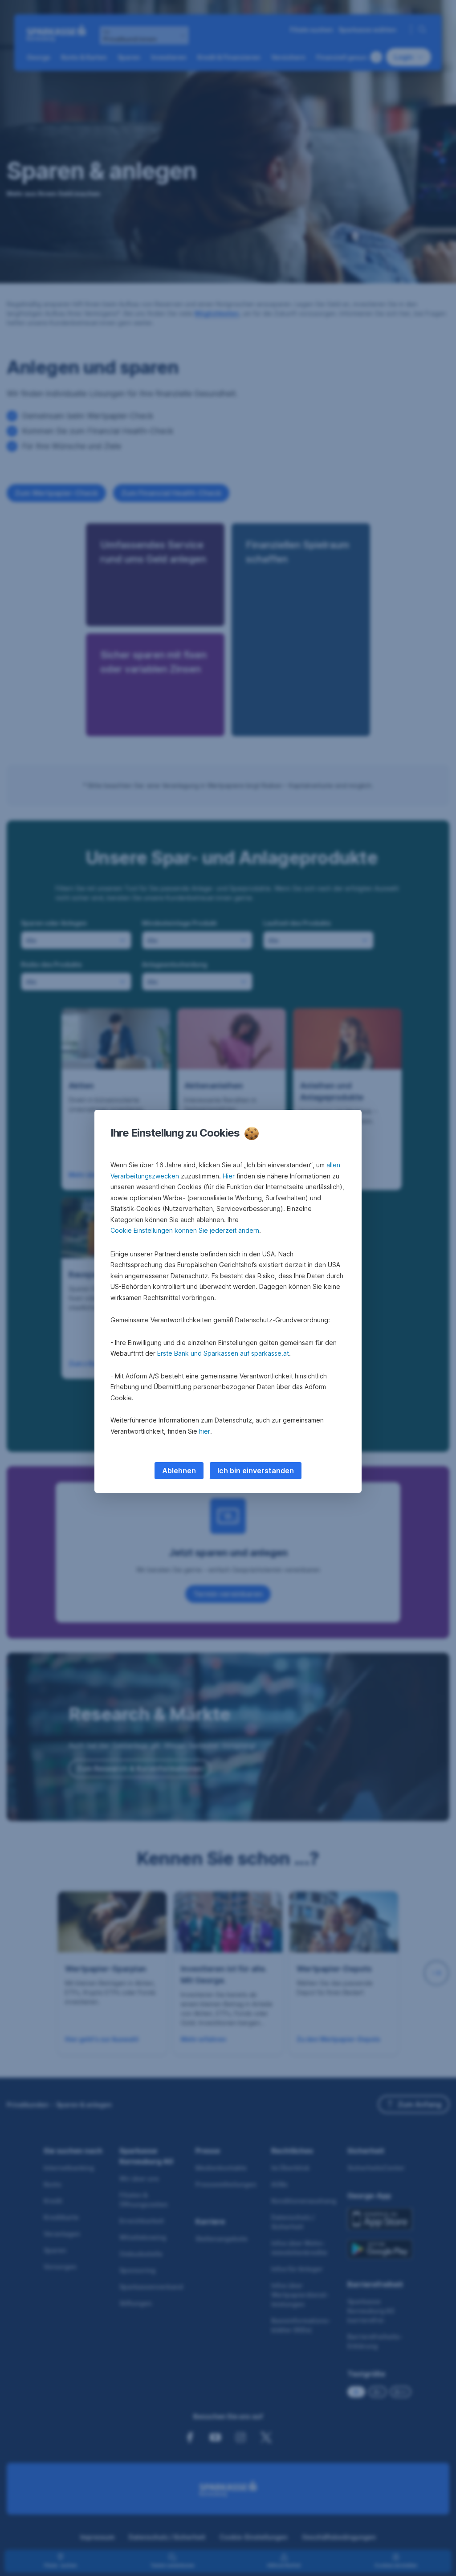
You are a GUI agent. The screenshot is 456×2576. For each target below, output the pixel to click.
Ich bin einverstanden (256, 1471)
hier (205, 1431)
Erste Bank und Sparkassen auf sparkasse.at (223, 1353)
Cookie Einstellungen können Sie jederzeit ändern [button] (185, 1230)
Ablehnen (179, 1471)
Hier (229, 1176)
